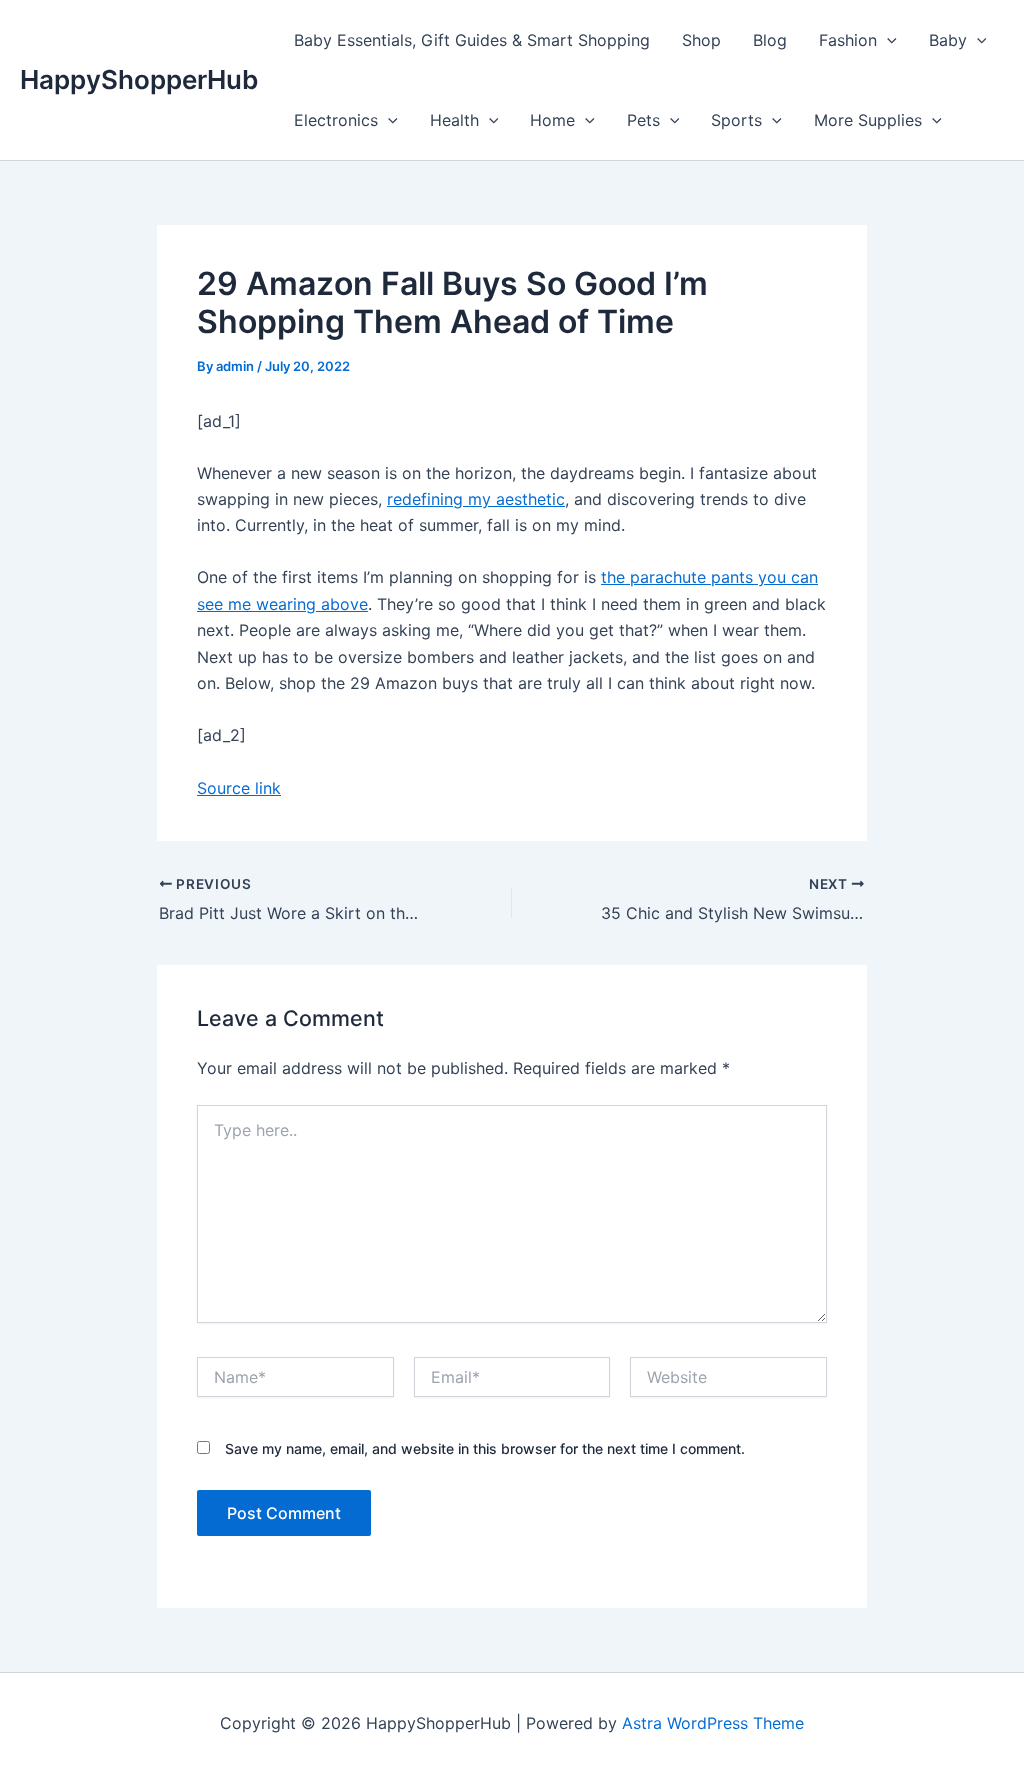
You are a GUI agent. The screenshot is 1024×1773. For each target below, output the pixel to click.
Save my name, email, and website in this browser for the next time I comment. (485, 1448)
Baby (948, 40)
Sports (736, 120)
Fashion (848, 40)
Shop (701, 40)
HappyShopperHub (139, 79)
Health (454, 120)
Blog (770, 40)
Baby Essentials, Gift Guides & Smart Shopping (472, 40)
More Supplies (868, 120)
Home (552, 120)
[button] (887, 40)
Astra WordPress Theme (713, 1723)
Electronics (336, 120)
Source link (239, 788)
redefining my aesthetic (476, 499)
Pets (643, 120)
